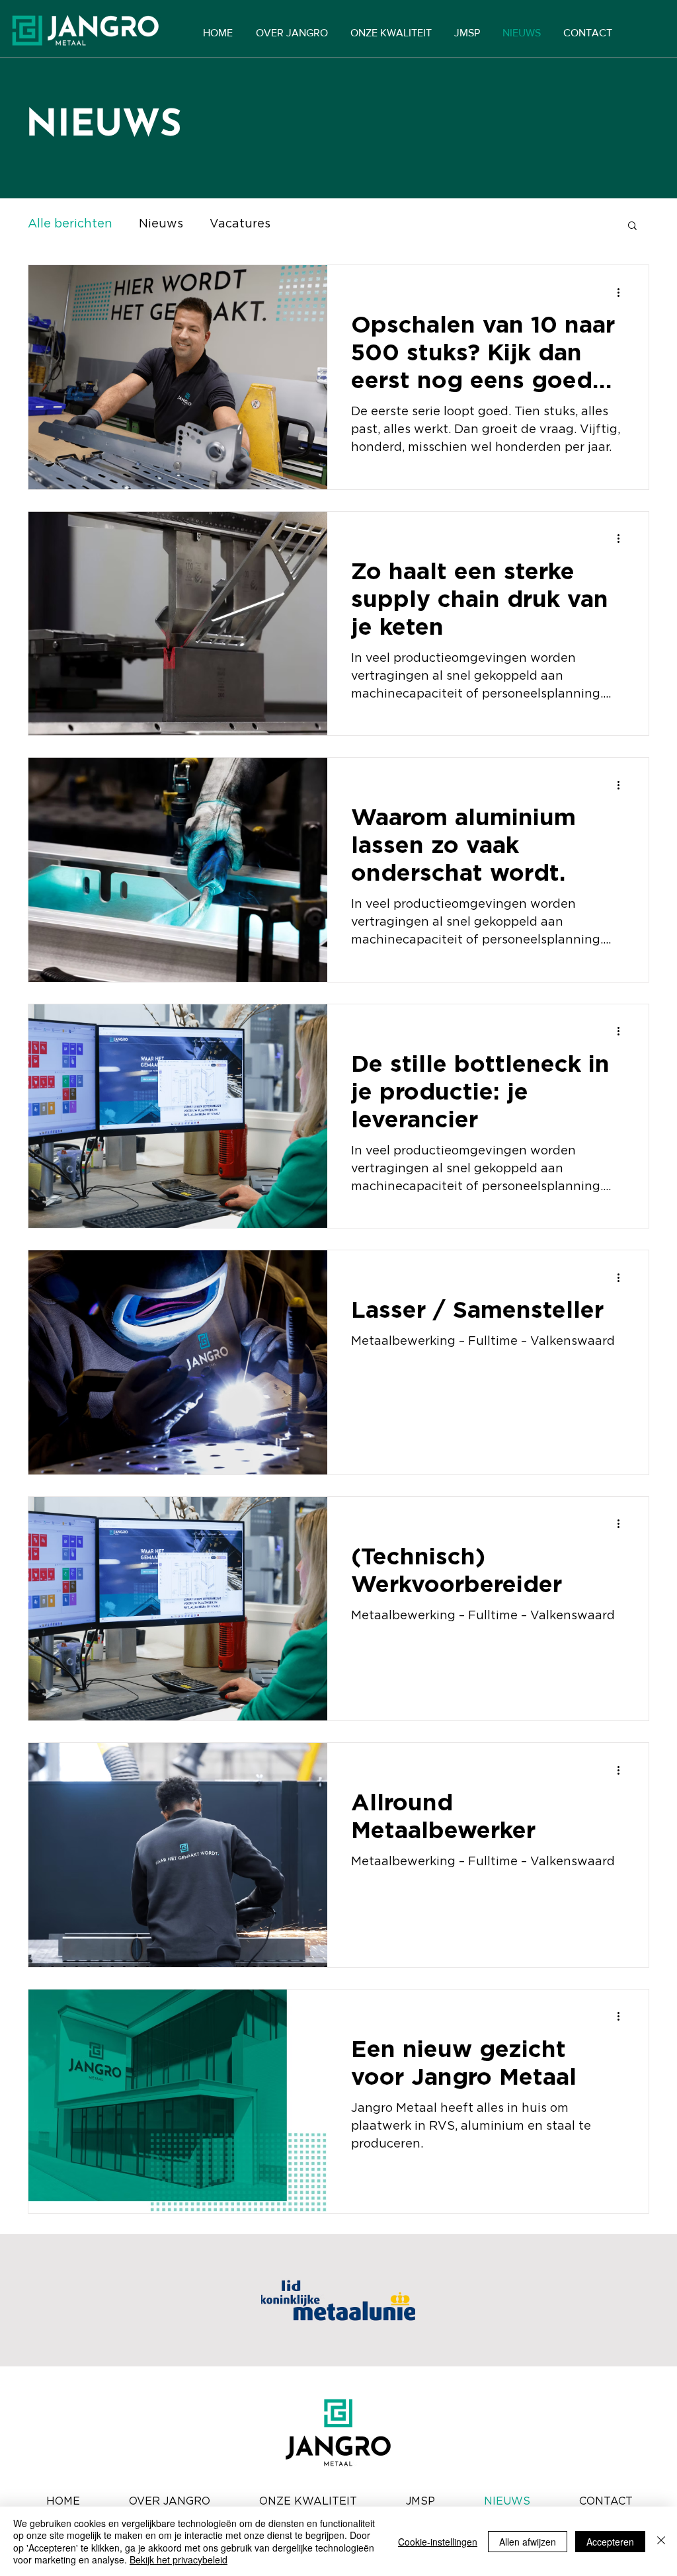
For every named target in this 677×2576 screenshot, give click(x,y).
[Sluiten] (661, 2541)
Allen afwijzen (528, 2542)
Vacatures (240, 224)
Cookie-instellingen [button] (438, 2542)
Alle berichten (70, 224)
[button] (632, 226)
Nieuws (161, 224)
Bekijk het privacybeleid (179, 2559)
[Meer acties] (623, 292)
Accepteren (610, 2542)
